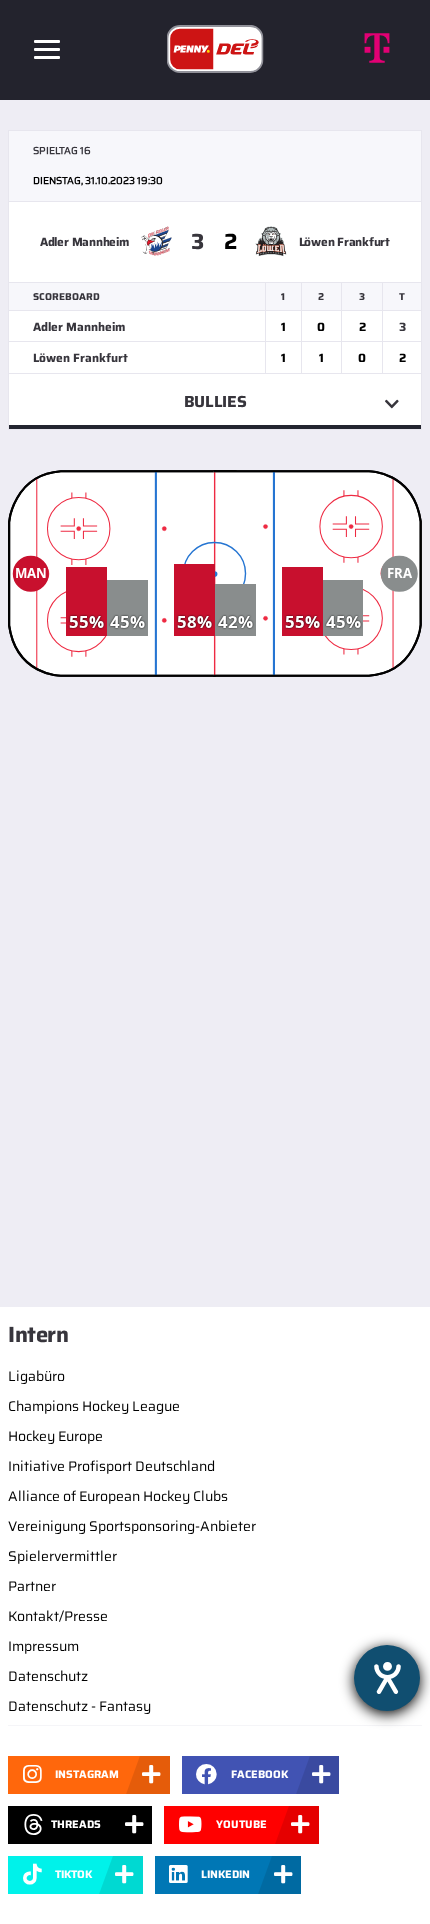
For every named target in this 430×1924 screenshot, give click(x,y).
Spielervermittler (62, 1556)
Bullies (215, 401)
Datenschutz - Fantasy (79, 1706)
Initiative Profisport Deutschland (111, 1466)
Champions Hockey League (94, 1406)
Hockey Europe (55, 1436)
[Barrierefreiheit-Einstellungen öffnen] (387, 1678)
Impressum (43, 1646)
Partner (32, 1586)
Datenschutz (48, 1676)
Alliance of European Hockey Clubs (118, 1496)
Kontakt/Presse (58, 1616)
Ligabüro (36, 1376)
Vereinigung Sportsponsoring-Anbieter (132, 1526)
